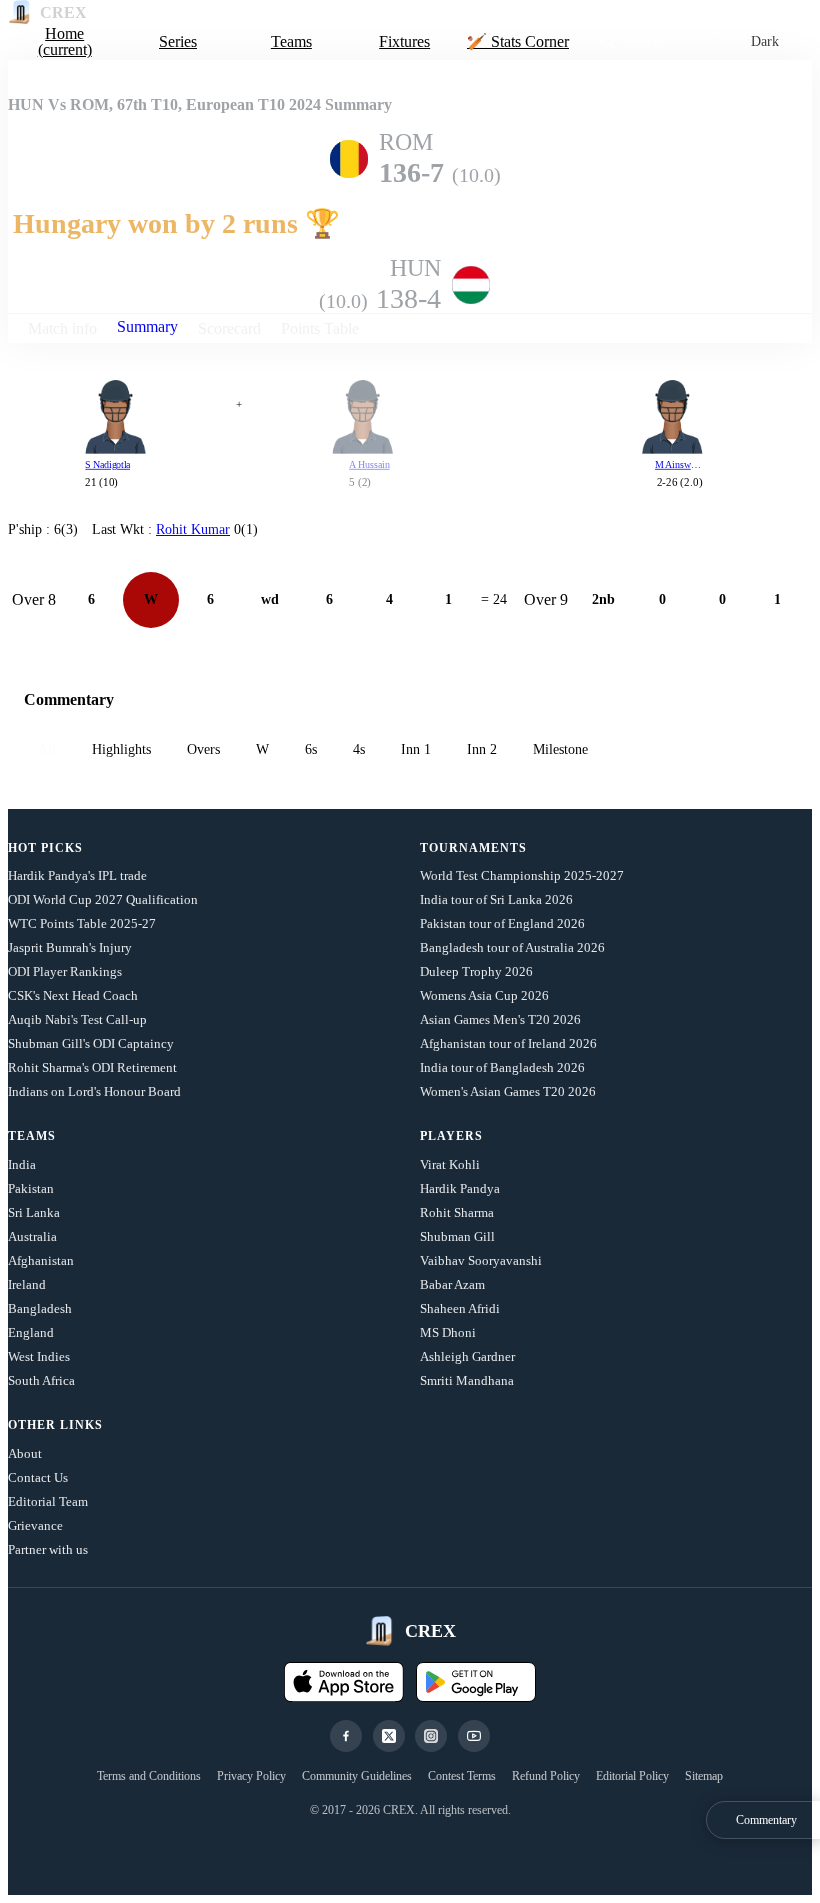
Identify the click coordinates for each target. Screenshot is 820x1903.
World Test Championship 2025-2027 (522, 875)
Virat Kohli (450, 1164)
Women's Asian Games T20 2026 (508, 1091)
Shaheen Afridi (460, 1308)
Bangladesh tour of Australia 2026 (512, 947)
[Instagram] (431, 1736)
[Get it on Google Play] (476, 1682)
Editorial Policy (632, 1776)
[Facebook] (346, 1736)
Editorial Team (48, 1501)
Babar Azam (452, 1284)
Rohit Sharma (457, 1212)
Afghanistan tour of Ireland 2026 (508, 1043)
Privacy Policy (251, 1776)
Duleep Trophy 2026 (476, 971)
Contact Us (38, 1477)
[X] (389, 1736)
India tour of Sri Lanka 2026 (496, 899)
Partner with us (48, 1549)
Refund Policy (546, 1776)
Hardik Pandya (460, 1188)
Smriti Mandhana (467, 1380)
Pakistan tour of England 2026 (502, 923)
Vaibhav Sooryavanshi (481, 1260)
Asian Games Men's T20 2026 (500, 1019)
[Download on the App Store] (344, 1682)
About (25, 1453)
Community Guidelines (357, 1776)
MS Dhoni (448, 1332)
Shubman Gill (457, 1236)
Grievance (35, 1525)
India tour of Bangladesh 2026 (502, 1067)
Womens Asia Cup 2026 (484, 995)
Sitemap (704, 1776)
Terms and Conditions (149, 1776)
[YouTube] (474, 1736)
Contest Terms (462, 1776)
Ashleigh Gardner (467, 1356)
